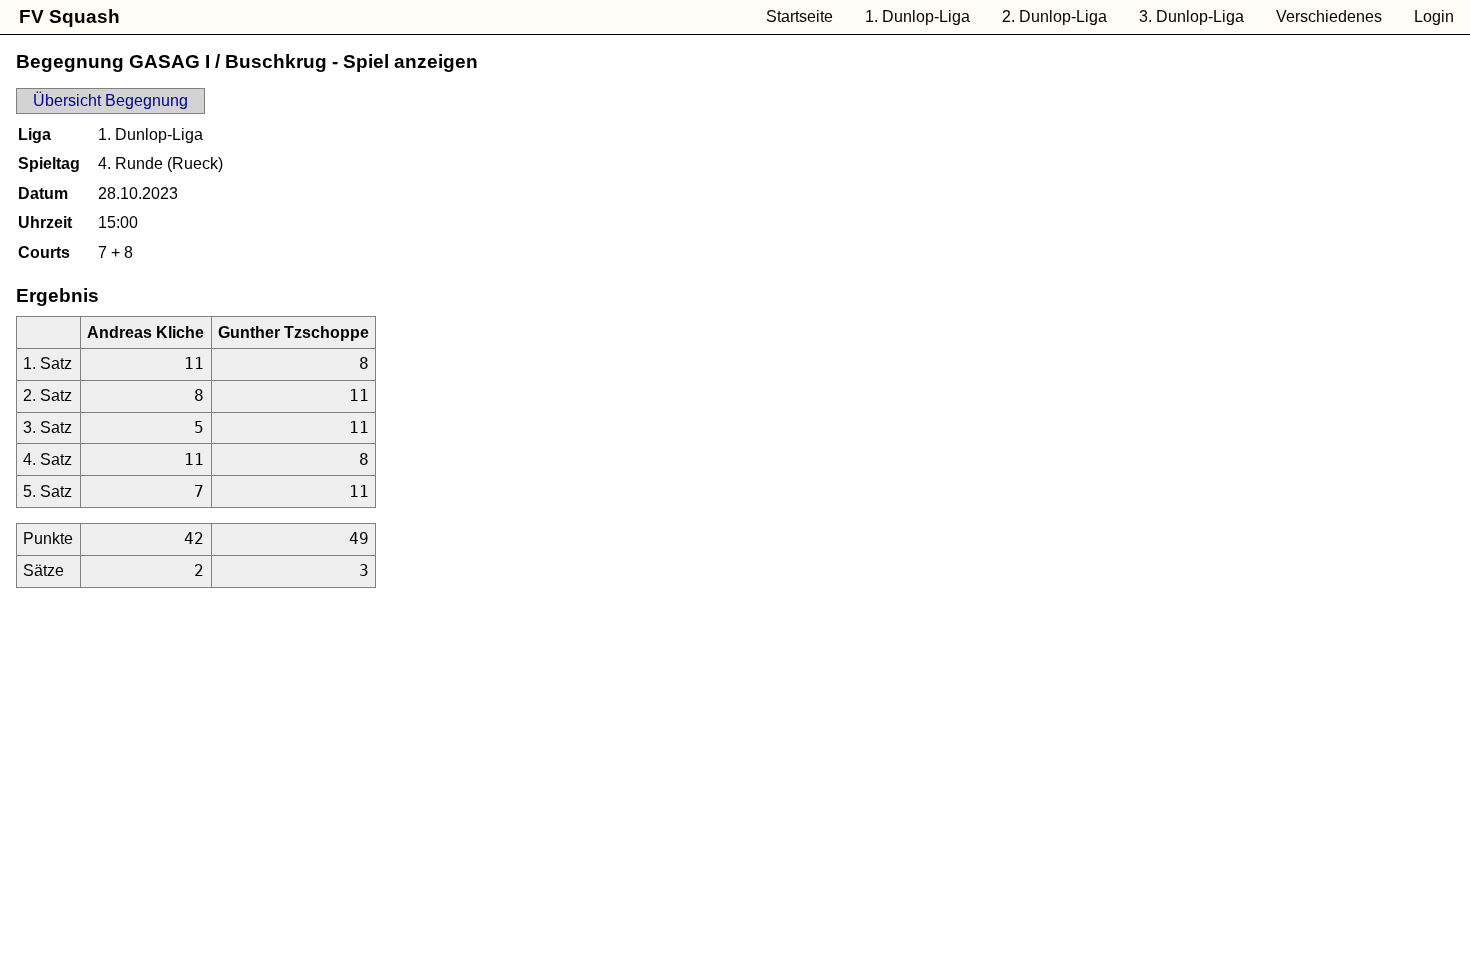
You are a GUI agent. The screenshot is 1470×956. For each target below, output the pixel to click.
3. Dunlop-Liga (1191, 16)
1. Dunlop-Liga (917, 16)
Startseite (799, 16)
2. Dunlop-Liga (1054, 16)
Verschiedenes (1329, 16)
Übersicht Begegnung (110, 100)
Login (1434, 16)
